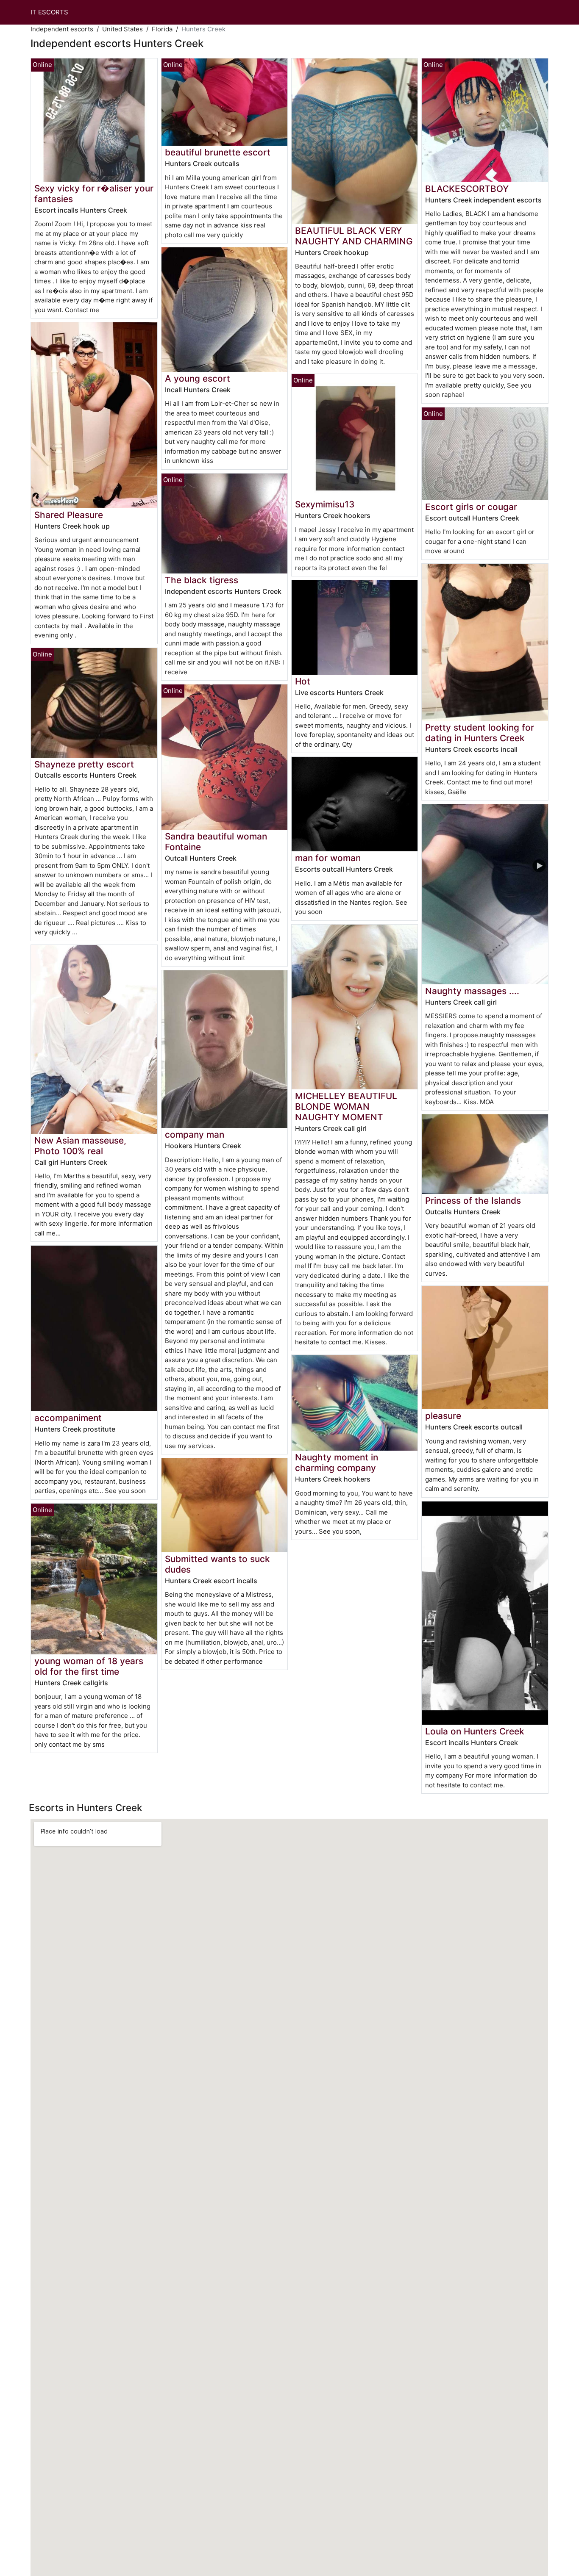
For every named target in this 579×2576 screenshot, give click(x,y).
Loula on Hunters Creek (475, 1731)
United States (122, 29)
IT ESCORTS (49, 12)
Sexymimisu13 (325, 504)
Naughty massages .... (472, 991)
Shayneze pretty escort (84, 764)
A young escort (198, 378)
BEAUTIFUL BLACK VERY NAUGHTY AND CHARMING (354, 236)
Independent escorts (62, 29)
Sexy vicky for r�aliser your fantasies (94, 194)
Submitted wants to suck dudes (217, 1564)
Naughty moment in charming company (337, 1463)
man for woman (328, 858)
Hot (303, 681)
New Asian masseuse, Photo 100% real (80, 1146)
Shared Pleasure (69, 515)
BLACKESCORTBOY (467, 189)
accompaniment (68, 1418)
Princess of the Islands (473, 1201)
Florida (162, 29)
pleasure (443, 1416)
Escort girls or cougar (471, 507)
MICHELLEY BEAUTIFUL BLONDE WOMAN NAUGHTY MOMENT (346, 1107)
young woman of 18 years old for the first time (89, 1666)
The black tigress (202, 580)
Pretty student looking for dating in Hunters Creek (480, 733)
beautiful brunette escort (218, 152)
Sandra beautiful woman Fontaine (216, 842)
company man (195, 1134)
